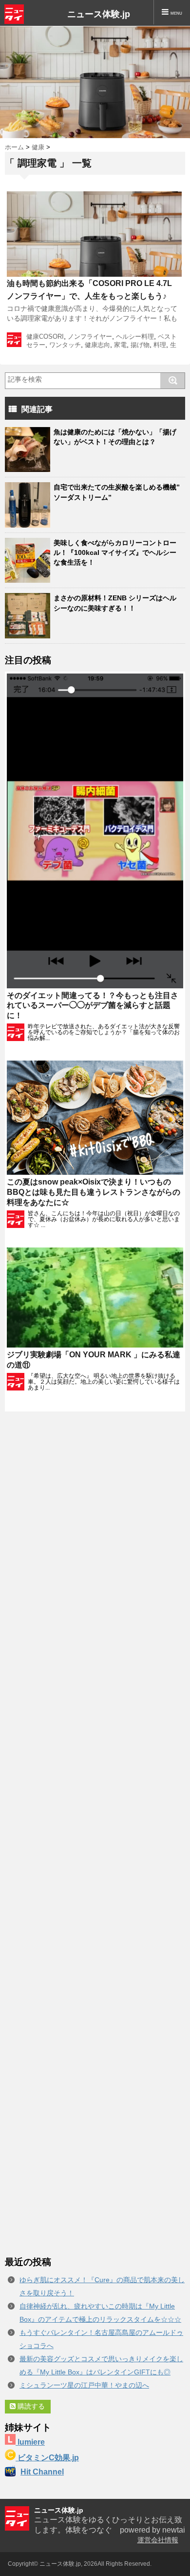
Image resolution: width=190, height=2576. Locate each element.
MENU (175, 13)
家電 (120, 345)
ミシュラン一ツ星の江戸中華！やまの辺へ (84, 2385)
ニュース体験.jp (99, 14)
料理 (160, 345)
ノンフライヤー (90, 337)
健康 (38, 147)
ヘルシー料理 (135, 337)
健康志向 (97, 345)
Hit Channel (42, 2472)
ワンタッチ (65, 345)
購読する (30, 2406)
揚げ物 (140, 345)
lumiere (30, 2442)
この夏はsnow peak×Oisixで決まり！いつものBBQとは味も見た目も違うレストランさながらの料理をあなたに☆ (94, 1192)
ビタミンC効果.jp (47, 2458)
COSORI (51, 337)
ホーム (14, 147)
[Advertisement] (95, 1834)
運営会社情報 (158, 2540)
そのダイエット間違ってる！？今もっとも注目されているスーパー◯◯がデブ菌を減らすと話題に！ (93, 1006)
